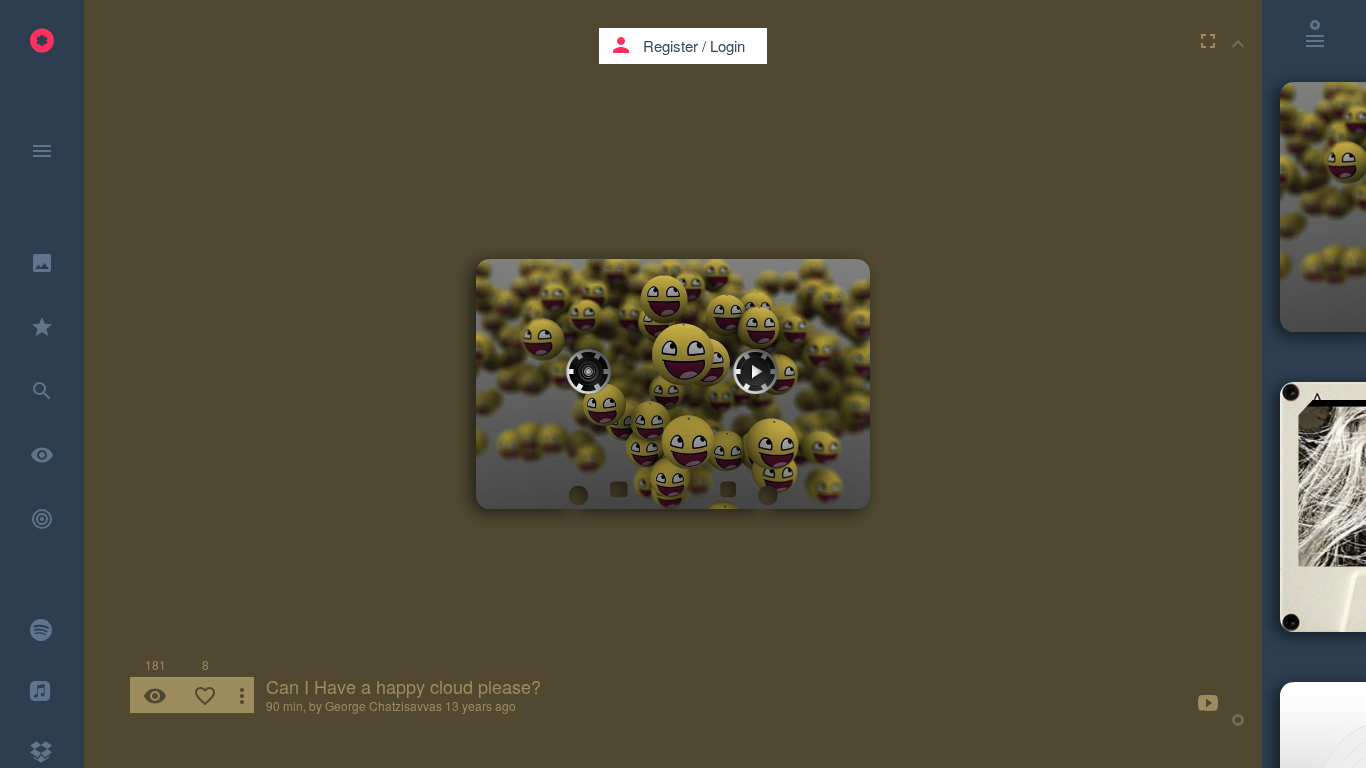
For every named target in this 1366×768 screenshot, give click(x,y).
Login (727, 45)
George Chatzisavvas (383, 705)
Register (670, 45)
